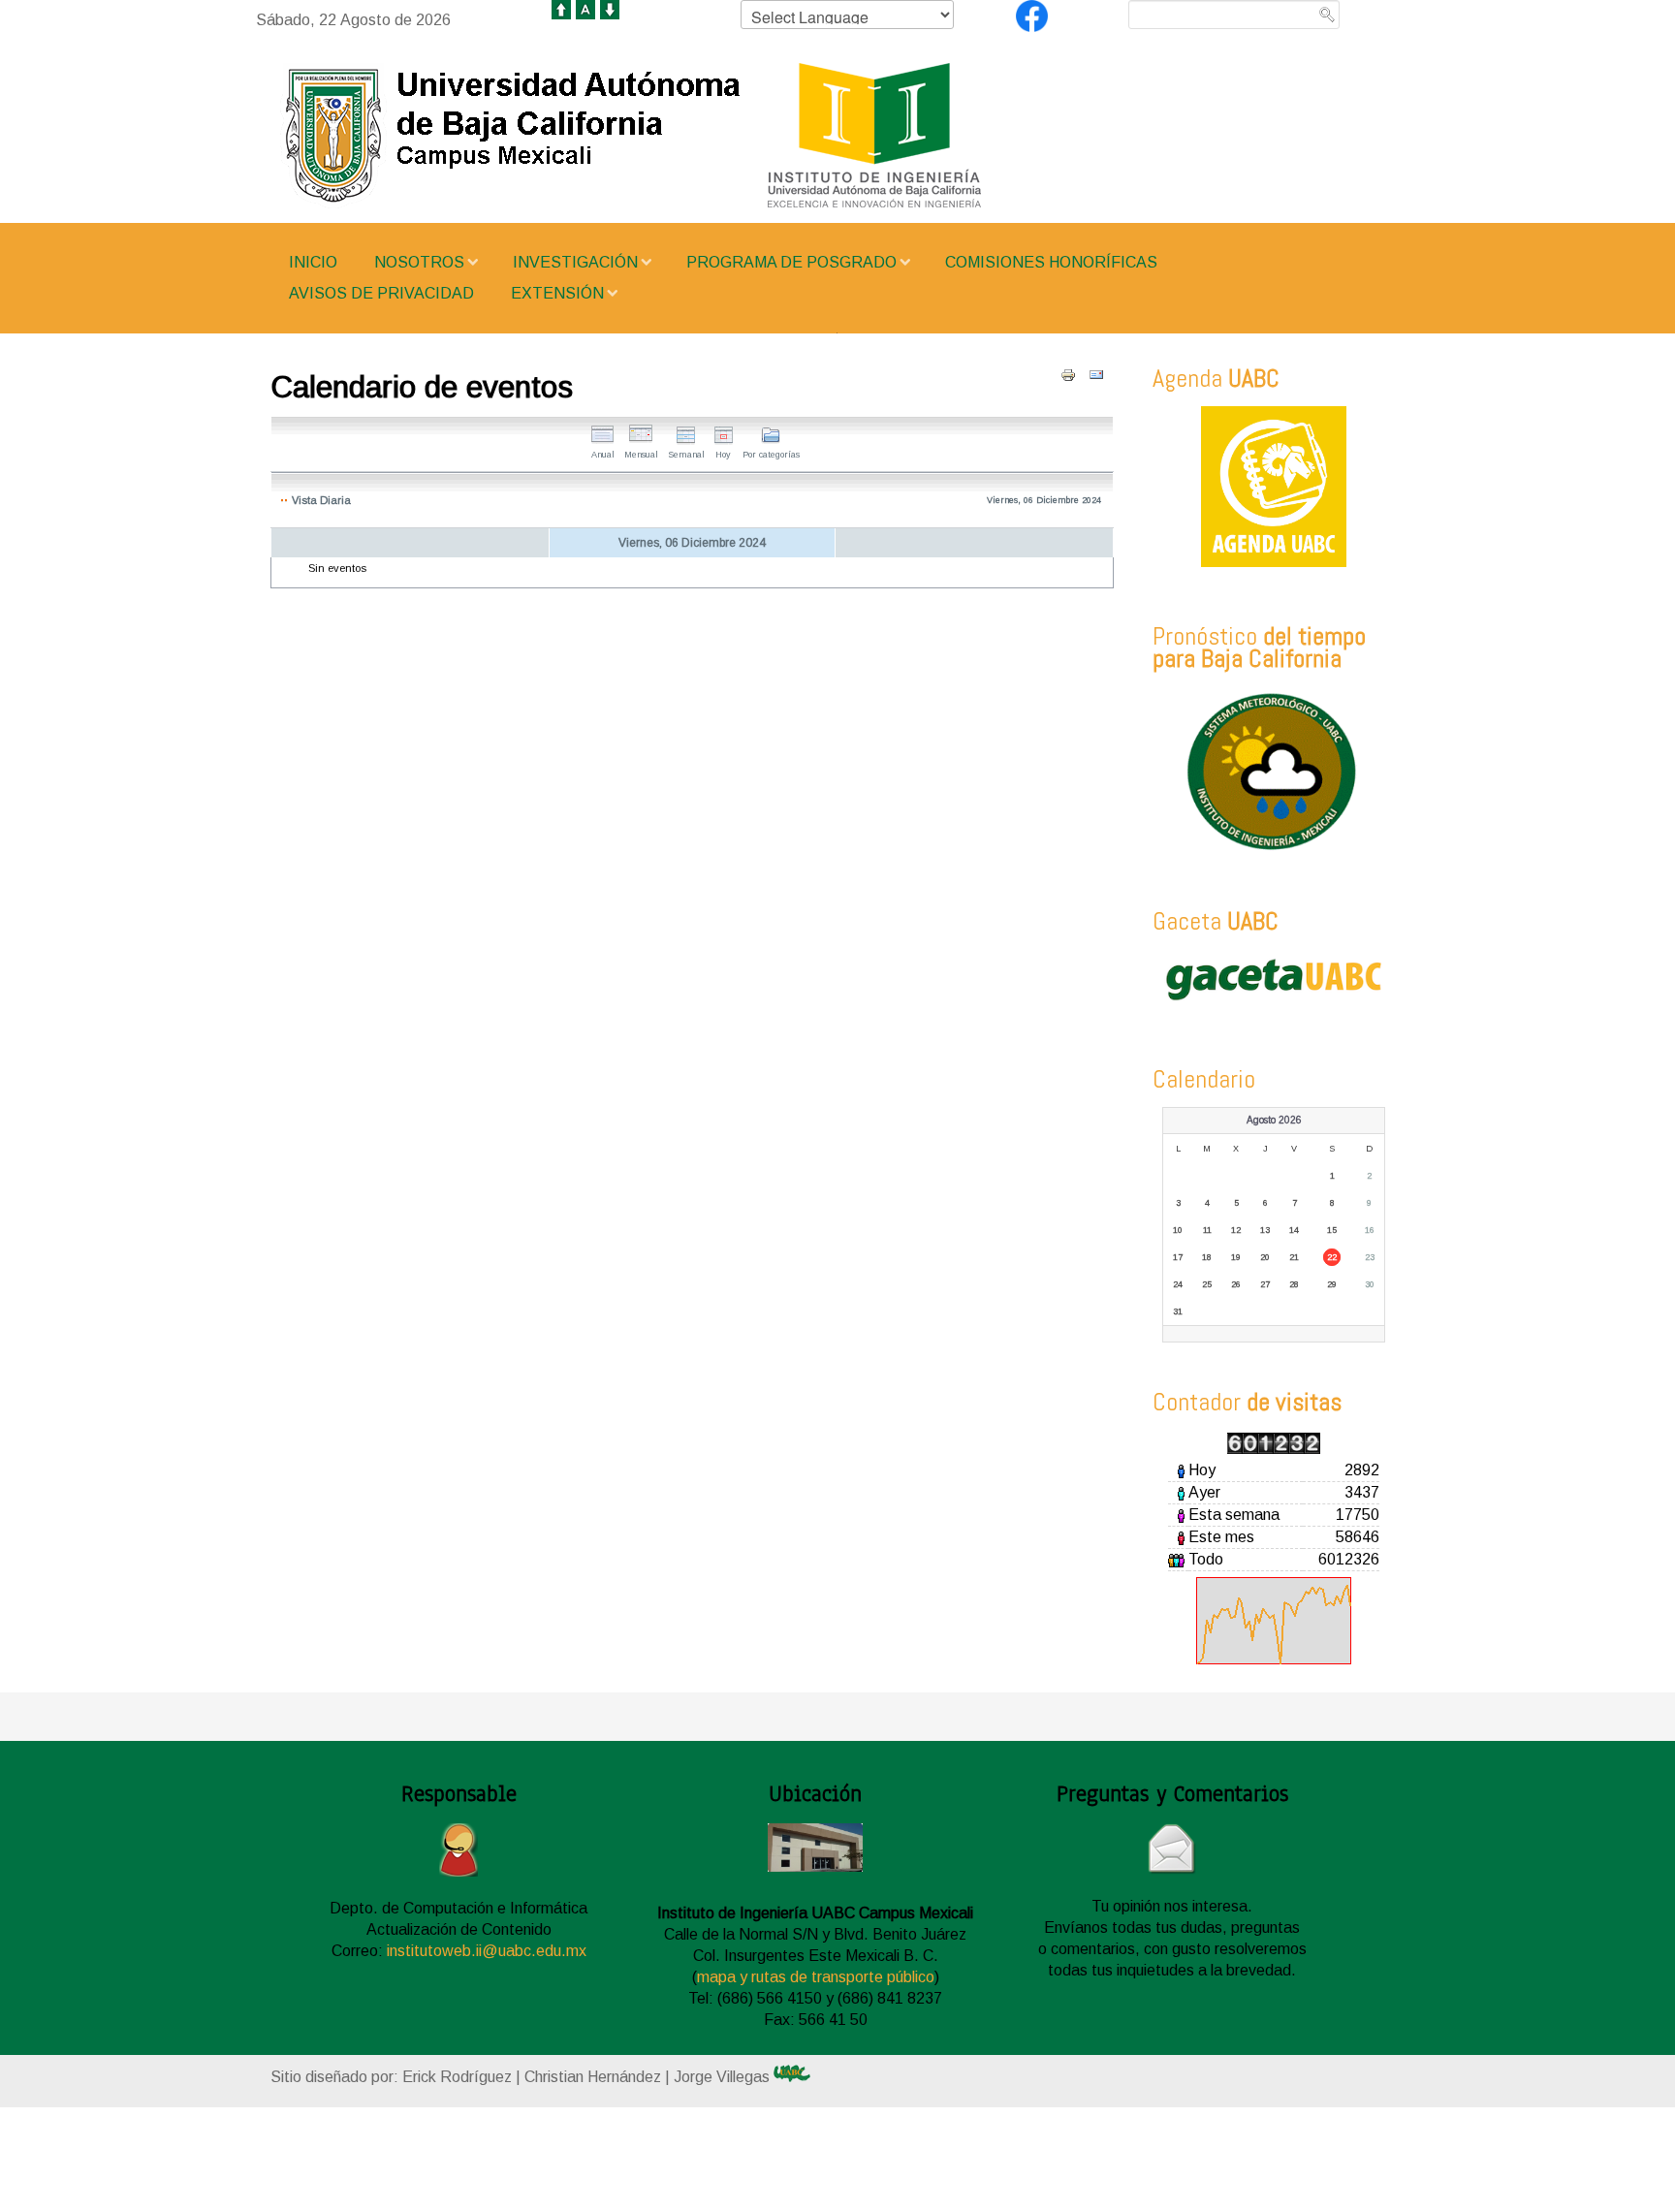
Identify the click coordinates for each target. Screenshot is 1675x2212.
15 (1332, 1230)
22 (1332, 1257)
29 (1332, 1284)
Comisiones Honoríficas (1051, 262)
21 (1294, 1257)
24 (1178, 1284)
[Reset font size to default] (585, 8)
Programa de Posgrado (791, 262)
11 (1207, 1230)
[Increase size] (561, 8)
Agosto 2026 (1274, 1120)
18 (1207, 1257)
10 (1178, 1230)
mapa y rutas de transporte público (816, 1977)
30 (1370, 1284)
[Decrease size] (610, 8)
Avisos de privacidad (381, 293)
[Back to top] (582, 2174)
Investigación (575, 262)
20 (1265, 1257)
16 (1370, 1230)
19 (1236, 1257)
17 (1178, 1257)
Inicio (313, 262)
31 (1178, 1311)
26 (1236, 1284)
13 (1265, 1230)
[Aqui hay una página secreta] (810, 2073)
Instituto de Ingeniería (692, 136)
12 (1236, 1230)
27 (1265, 1284)
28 (1294, 1284)
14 (1294, 1230)
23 (1370, 1257)
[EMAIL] (1096, 375)
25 (1207, 1284)
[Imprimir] (1068, 375)
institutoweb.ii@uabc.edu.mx (487, 1951)
